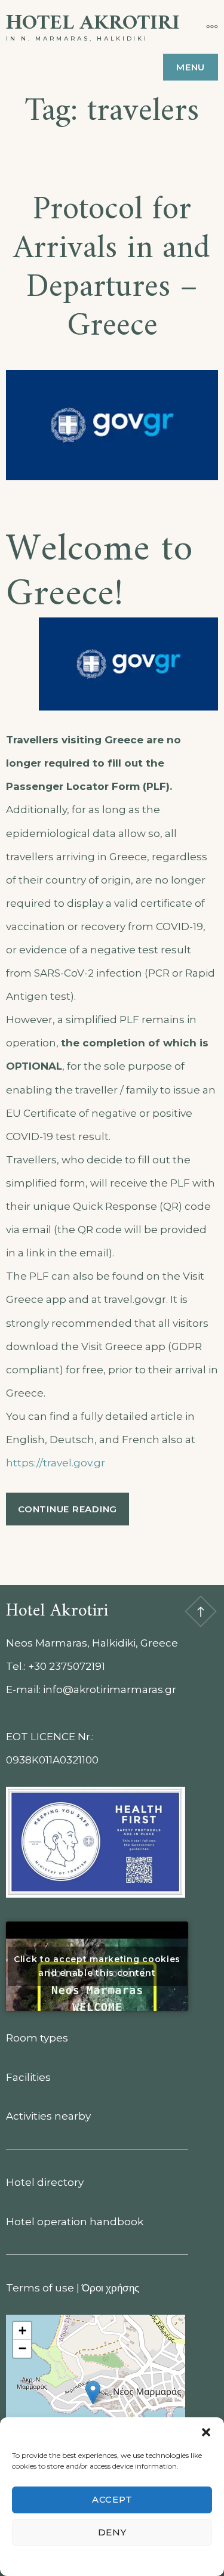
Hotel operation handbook (75, 2222)
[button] (206, 2432)
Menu (191, 67)
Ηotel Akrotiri (93, 24)
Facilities (28, 2077)
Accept (112, 2499)
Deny (112, 2532)
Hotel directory (45, 2182)
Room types (37, 2038)
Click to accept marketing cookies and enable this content (97, 1966)
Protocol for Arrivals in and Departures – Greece (112, 268)
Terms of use (40, 2288)
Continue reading (73, 1514)
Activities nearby (48, 2116)
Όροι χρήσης (111, 2288)
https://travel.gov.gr (56, 1463)
